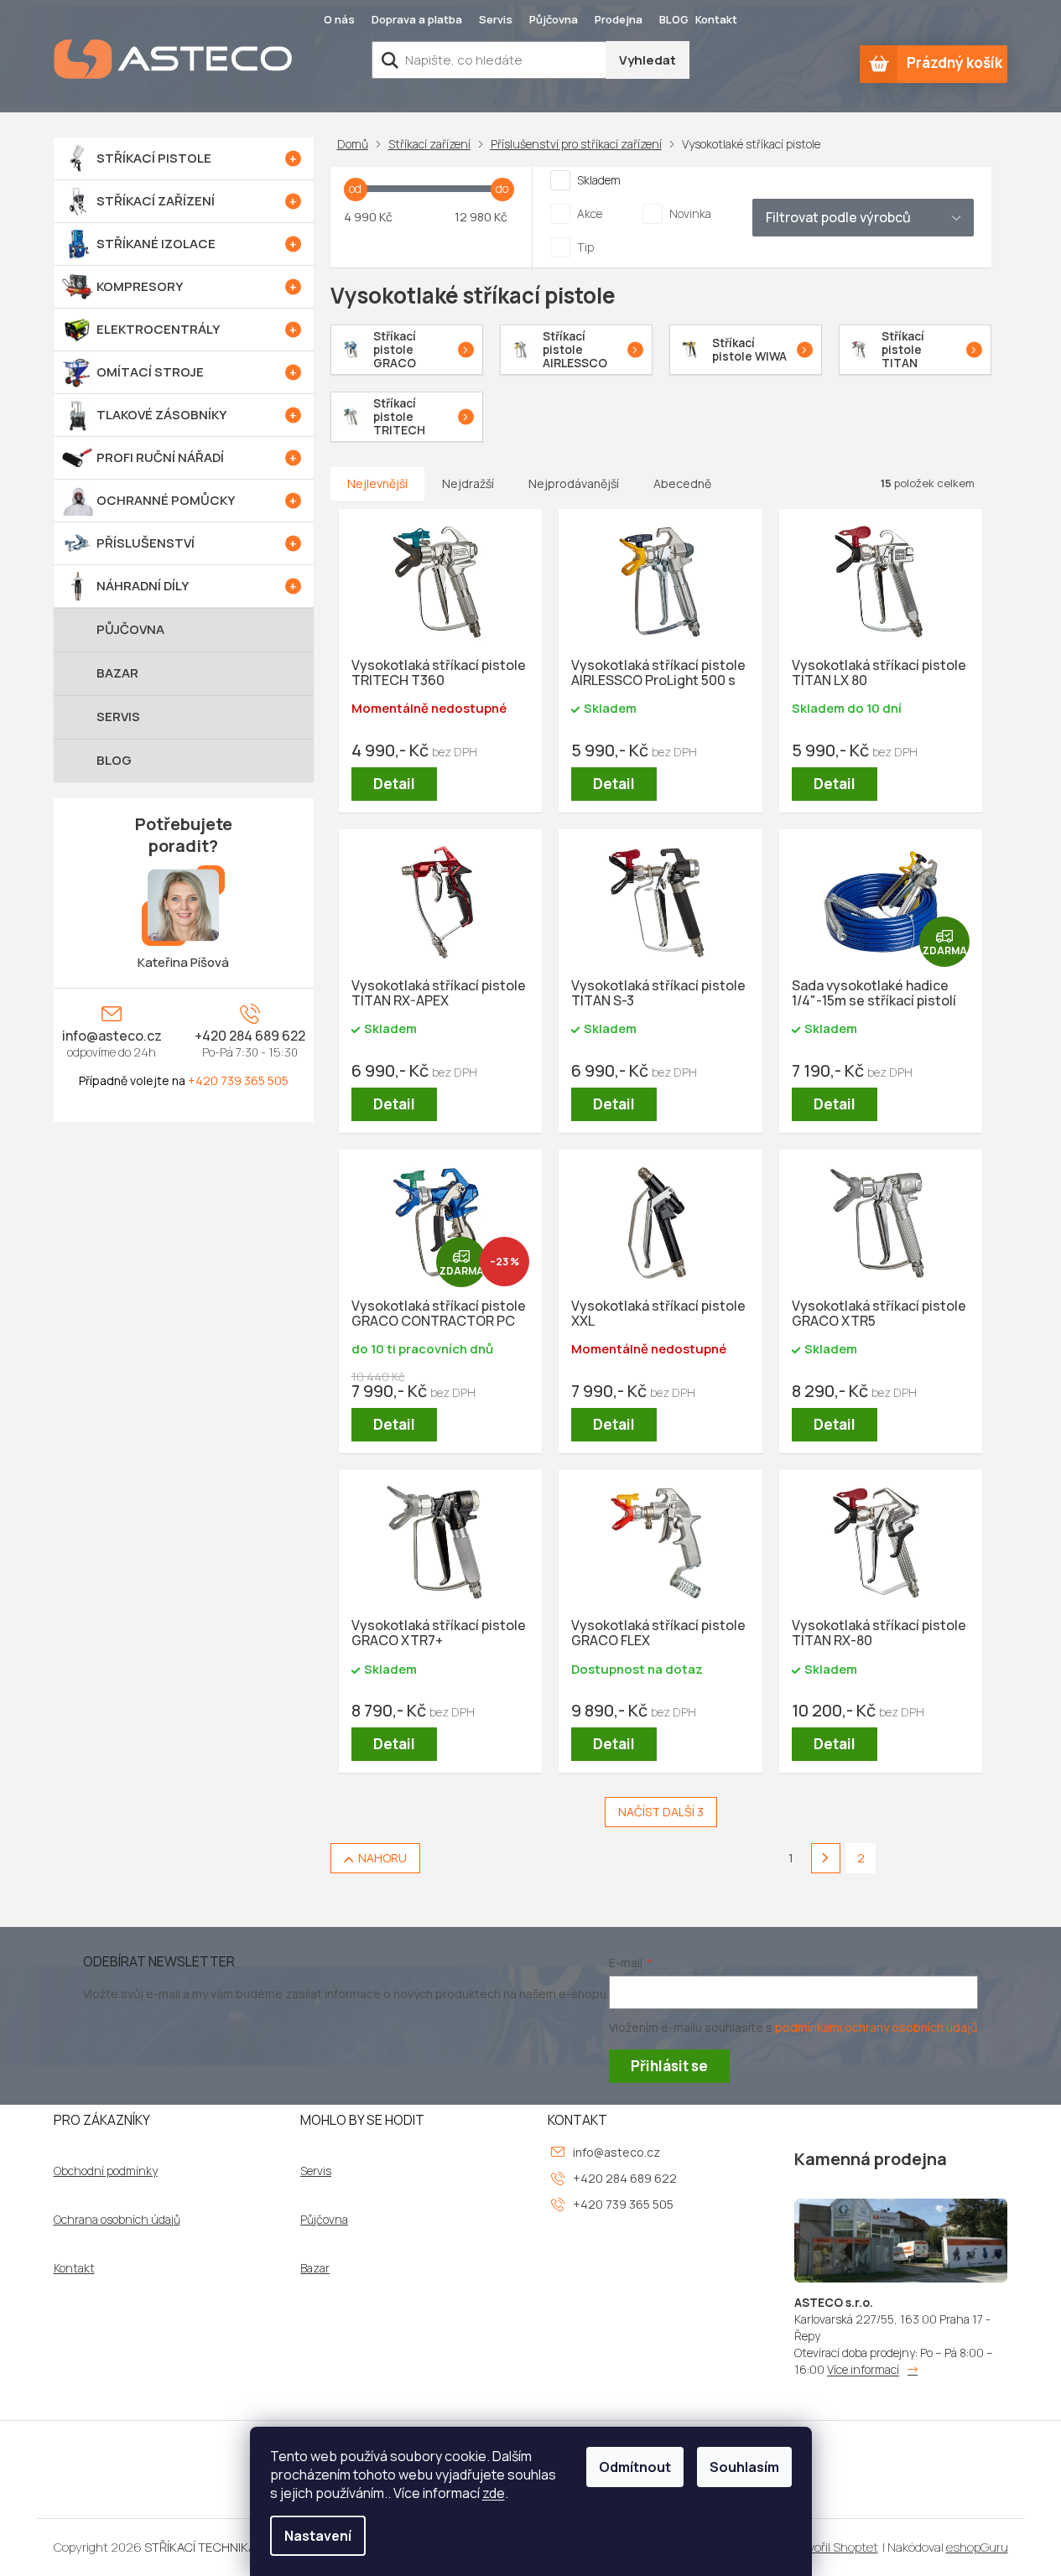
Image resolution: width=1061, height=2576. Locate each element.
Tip (585, 247)
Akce (590, 213)
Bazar (315, 2268)
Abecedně (682, 483)
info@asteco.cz (112, 1036)
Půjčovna (554, 19)
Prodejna (619, 19)
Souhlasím (744, 2467)
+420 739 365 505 (238, 1080)
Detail (394, 784)
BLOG (674, 19)
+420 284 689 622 (250, 1036)
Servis (496, 19)
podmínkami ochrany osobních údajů (876, 2027)
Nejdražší (468, 483)
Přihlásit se (669, 2066)
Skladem (599, 180)
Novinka (690, 213)
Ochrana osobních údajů (117, 2220)
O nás (339, 19)
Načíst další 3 (661, 1812)
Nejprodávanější (574, 483)
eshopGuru (977, 2547)
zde (494, 2493)
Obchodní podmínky (106, 2171)
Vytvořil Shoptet (833, 2547)
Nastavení (318, 2536)
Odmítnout (635, 2467)
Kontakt (716, 19)
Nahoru (382, 1858)
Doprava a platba (417, 19)
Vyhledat (648, 60)
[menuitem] (184, 158)
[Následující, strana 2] (826, 1858)
